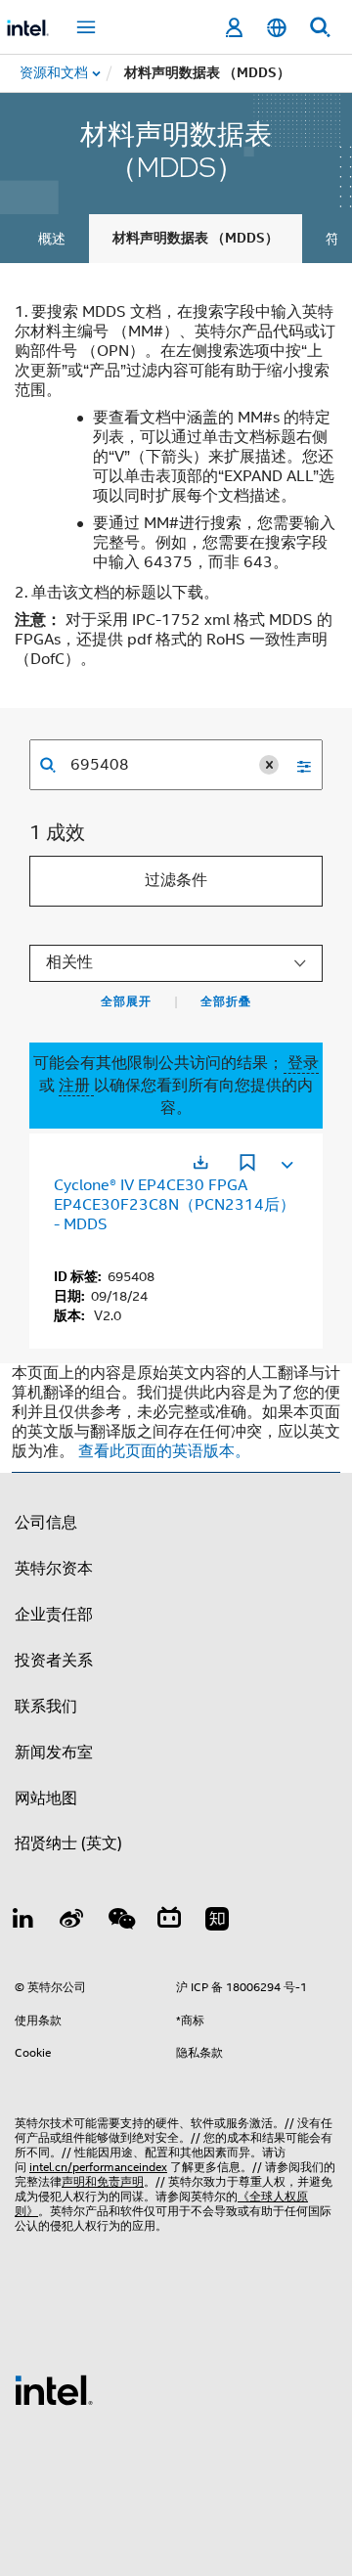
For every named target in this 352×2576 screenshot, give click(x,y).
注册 (76, 1086)
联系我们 (46, 1707)
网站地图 (46, 1799)
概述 (52, 239)
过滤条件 (176, 880)
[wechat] (120, 1922)
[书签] (247, 1165)
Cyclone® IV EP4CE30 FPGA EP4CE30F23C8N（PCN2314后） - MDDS (175, 1205)
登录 (301, 1063)
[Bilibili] (169, 1922)
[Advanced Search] (297, 765)
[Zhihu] (217, 1922)
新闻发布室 (54, 1753)
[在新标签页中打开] (200, 1162)
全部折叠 (226, 1001)
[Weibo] (72, 1922)
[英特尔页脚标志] (54, 2389)
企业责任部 (54, 1615)
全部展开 (126, 1001)
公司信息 (46, 1523)
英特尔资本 (54, 1569)
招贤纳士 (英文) (68, 1843)
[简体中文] (277, 28)
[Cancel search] (269, 765)
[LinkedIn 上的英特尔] (23, 1922)
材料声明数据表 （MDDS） (196, 238)
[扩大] (286, 1161)
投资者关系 (54, 1661)
